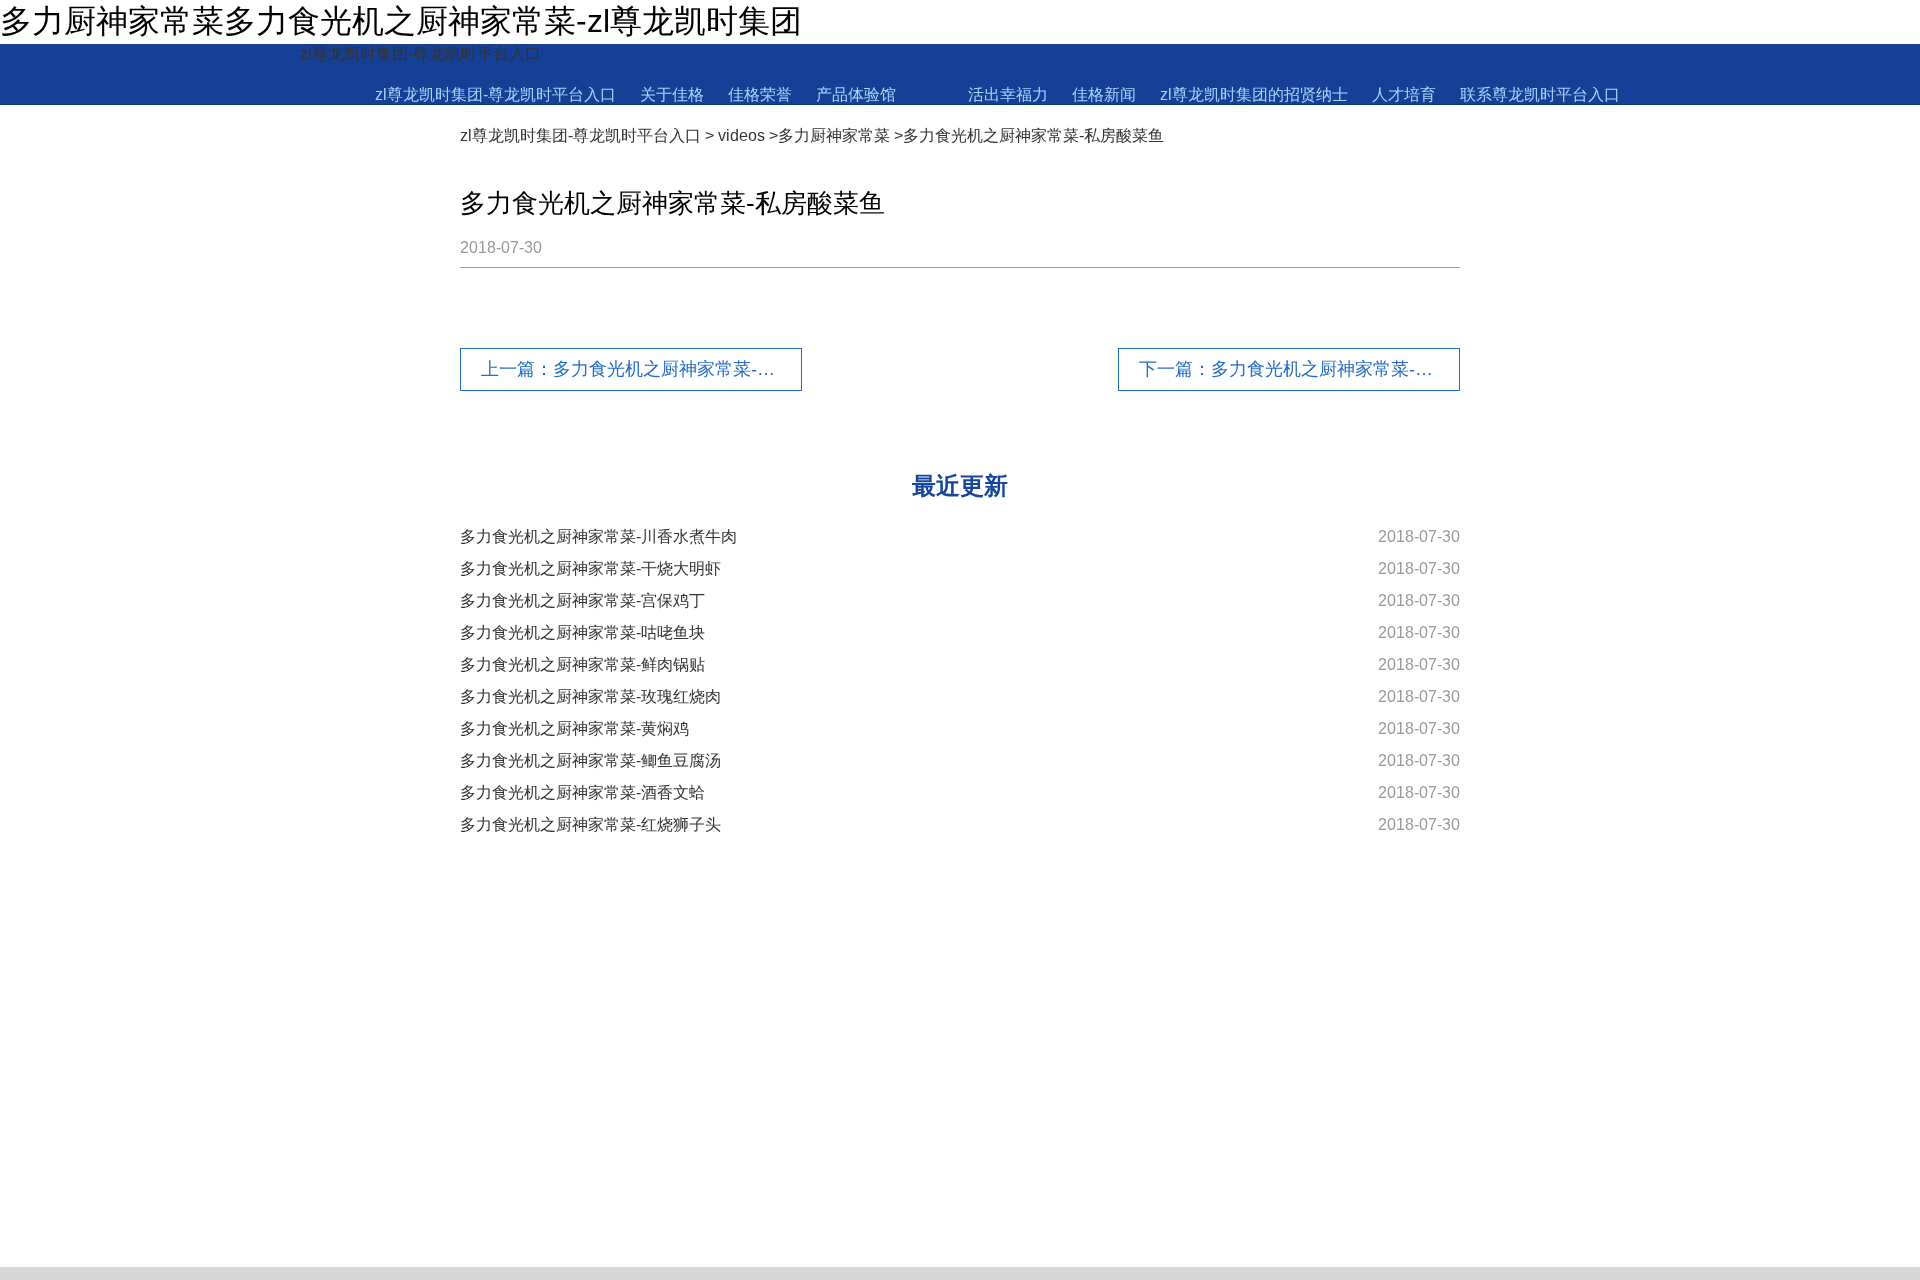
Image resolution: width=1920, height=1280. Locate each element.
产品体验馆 (856, 94)
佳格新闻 (1104, 94)
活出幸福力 (1008, 94)
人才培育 (1404, 94)
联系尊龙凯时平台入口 (1540, 94)
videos (741, 135)
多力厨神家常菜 (834, 135)
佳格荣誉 (760, 94)
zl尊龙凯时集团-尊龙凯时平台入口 (420, 53)
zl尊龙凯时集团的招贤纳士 (1254, 94)
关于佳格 (672, 94)
